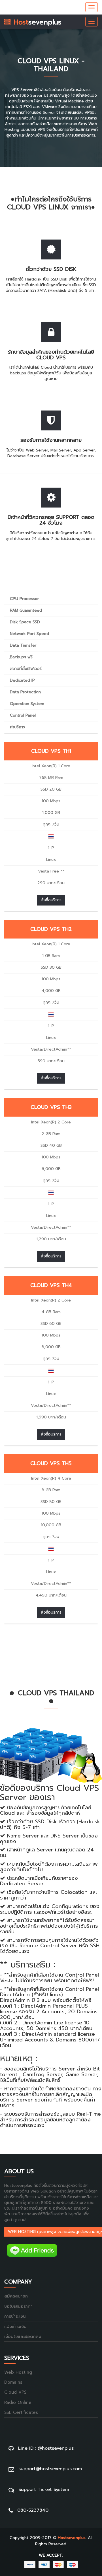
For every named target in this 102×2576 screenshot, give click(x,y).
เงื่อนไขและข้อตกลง (23, 2337)
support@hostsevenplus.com (50, 2469)
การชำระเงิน (15, 2316)
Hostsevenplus (72, 2538)
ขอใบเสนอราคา (18, 2306)
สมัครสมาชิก (16, 2296)
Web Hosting (18, 2372)
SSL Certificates (21, 2413)
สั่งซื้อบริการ (51, 900)
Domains (13, 2382)
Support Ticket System (44, 2490)
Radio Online (18, 2403)
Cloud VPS (15, 2392)
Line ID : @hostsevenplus (46, 2448)
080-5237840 (33, 2510)
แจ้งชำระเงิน (15, 2327)
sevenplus (36, 22)
